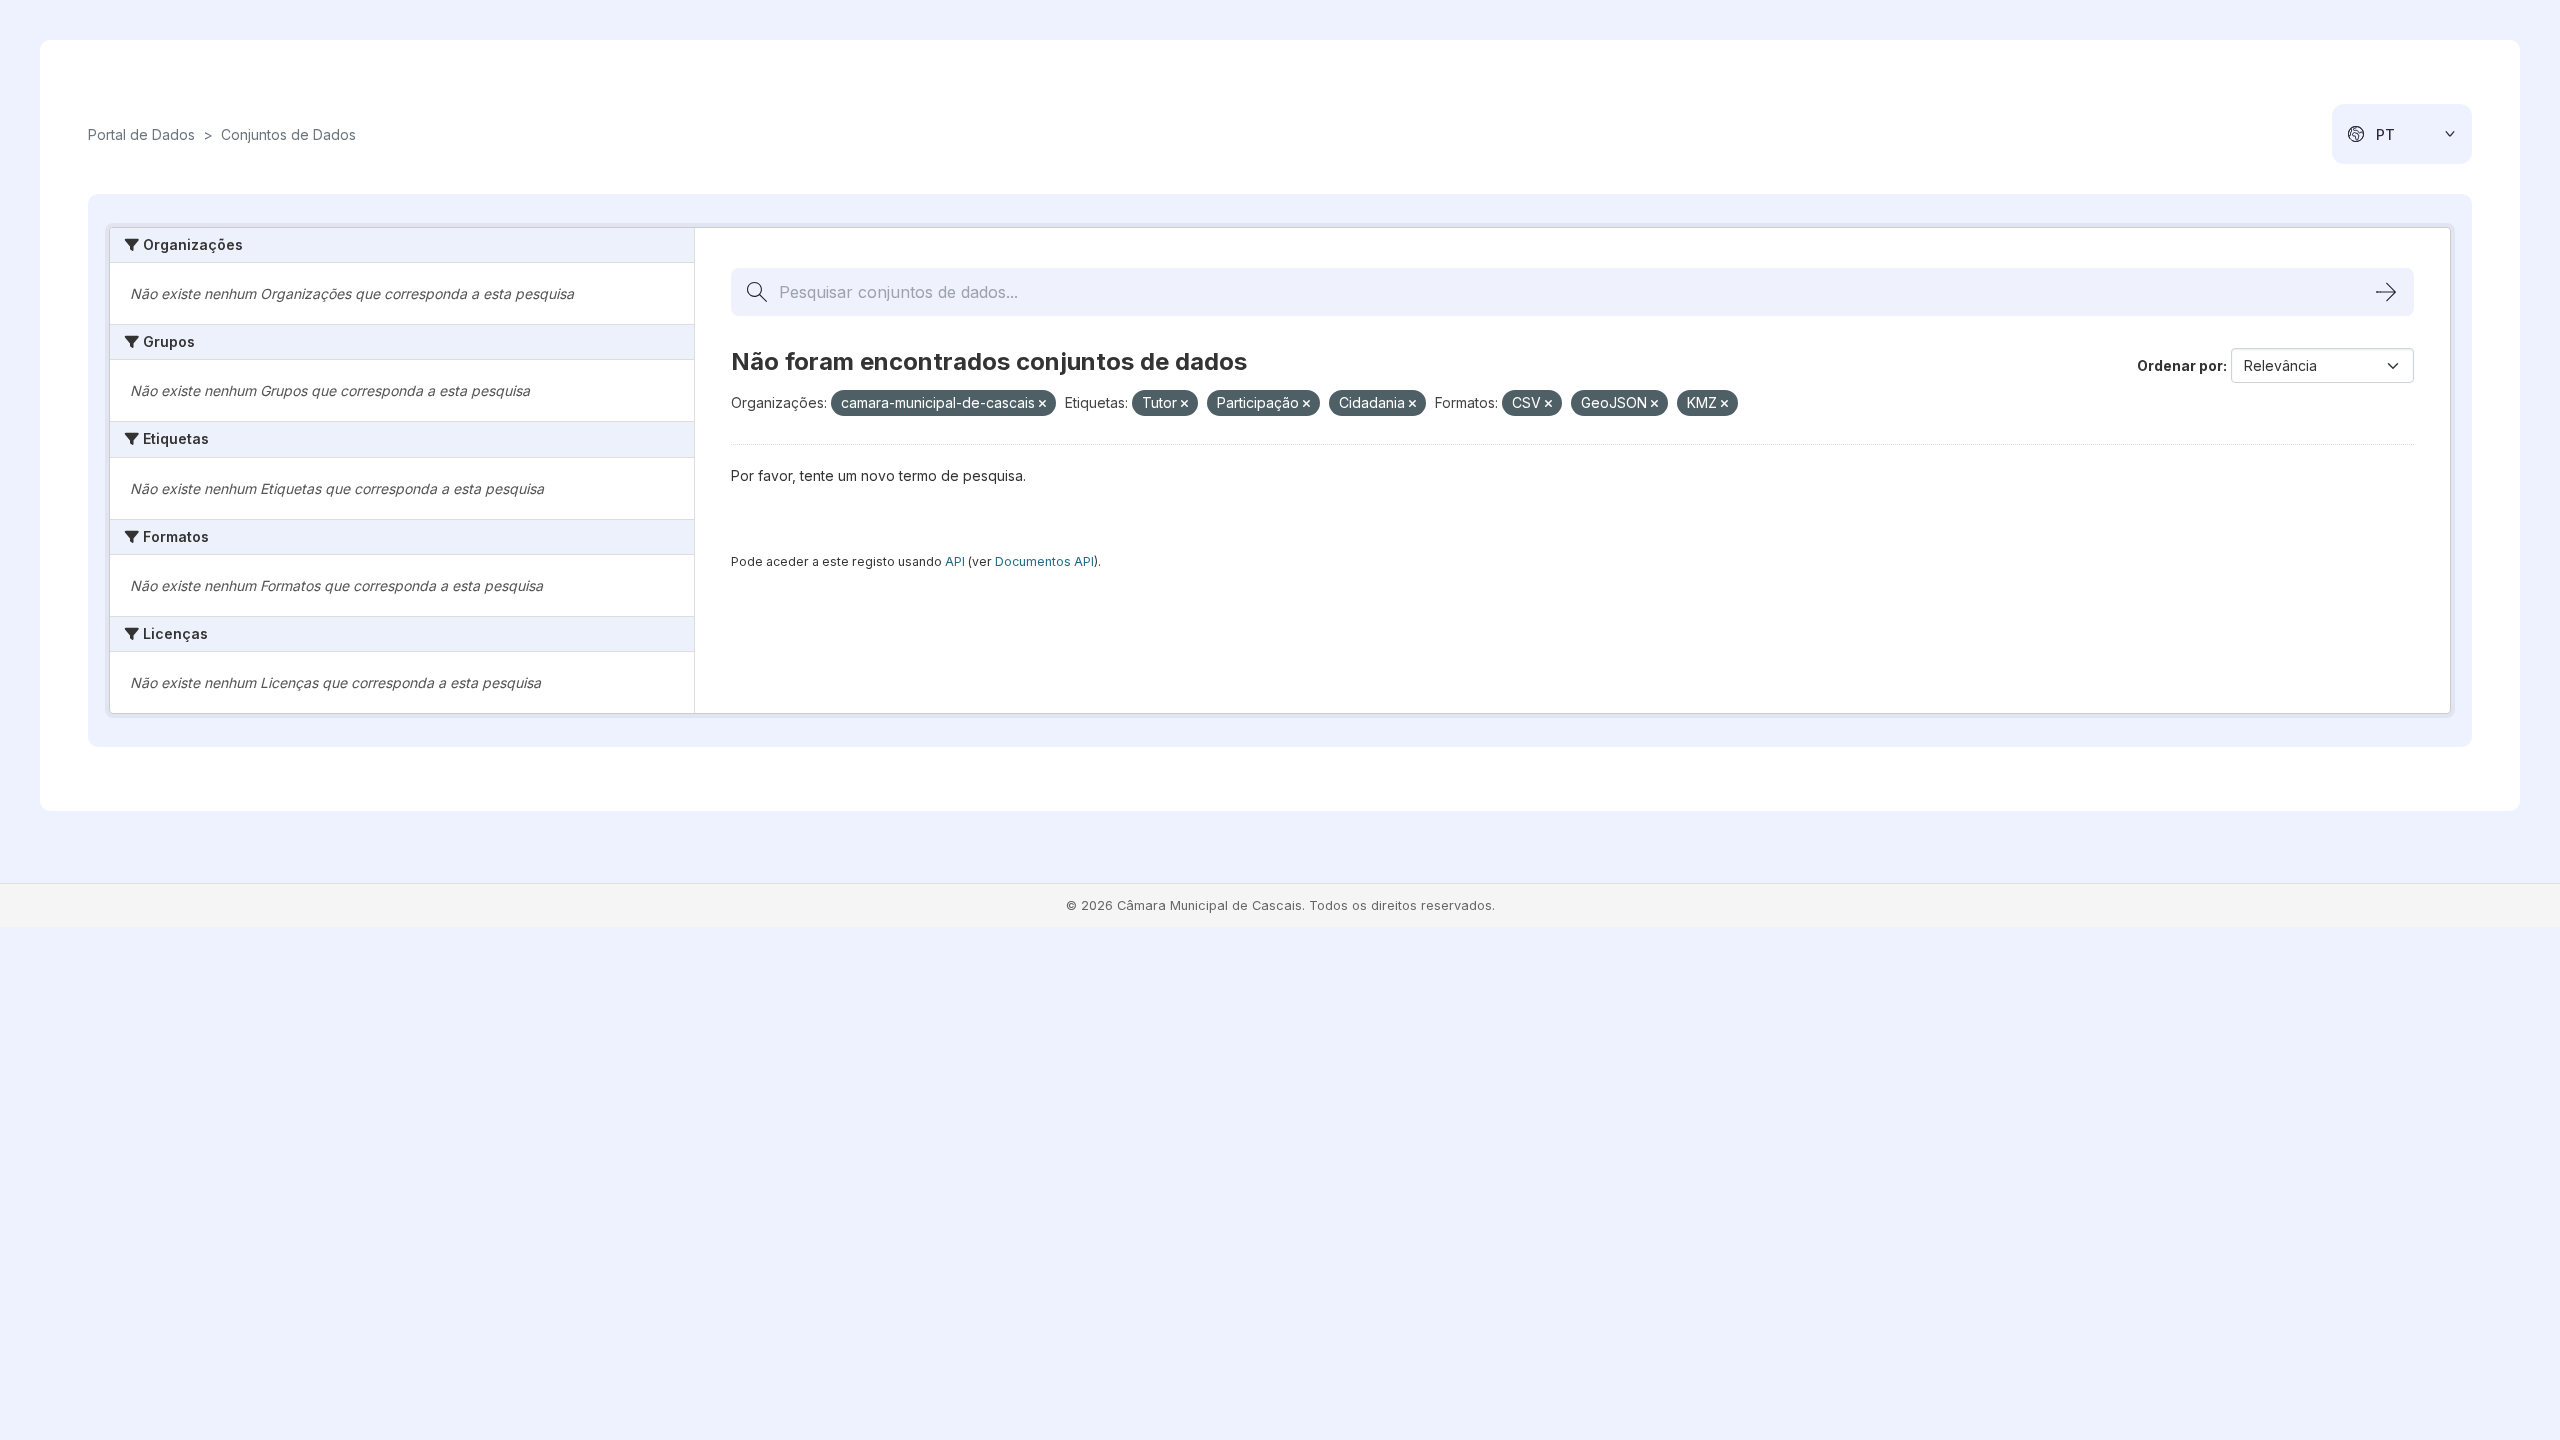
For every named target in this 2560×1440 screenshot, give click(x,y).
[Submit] (2386, 292)
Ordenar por (2180, 365)
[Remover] (1042, 404)
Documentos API (1044, 561)
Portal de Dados (141, 134)
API (955, 561)
